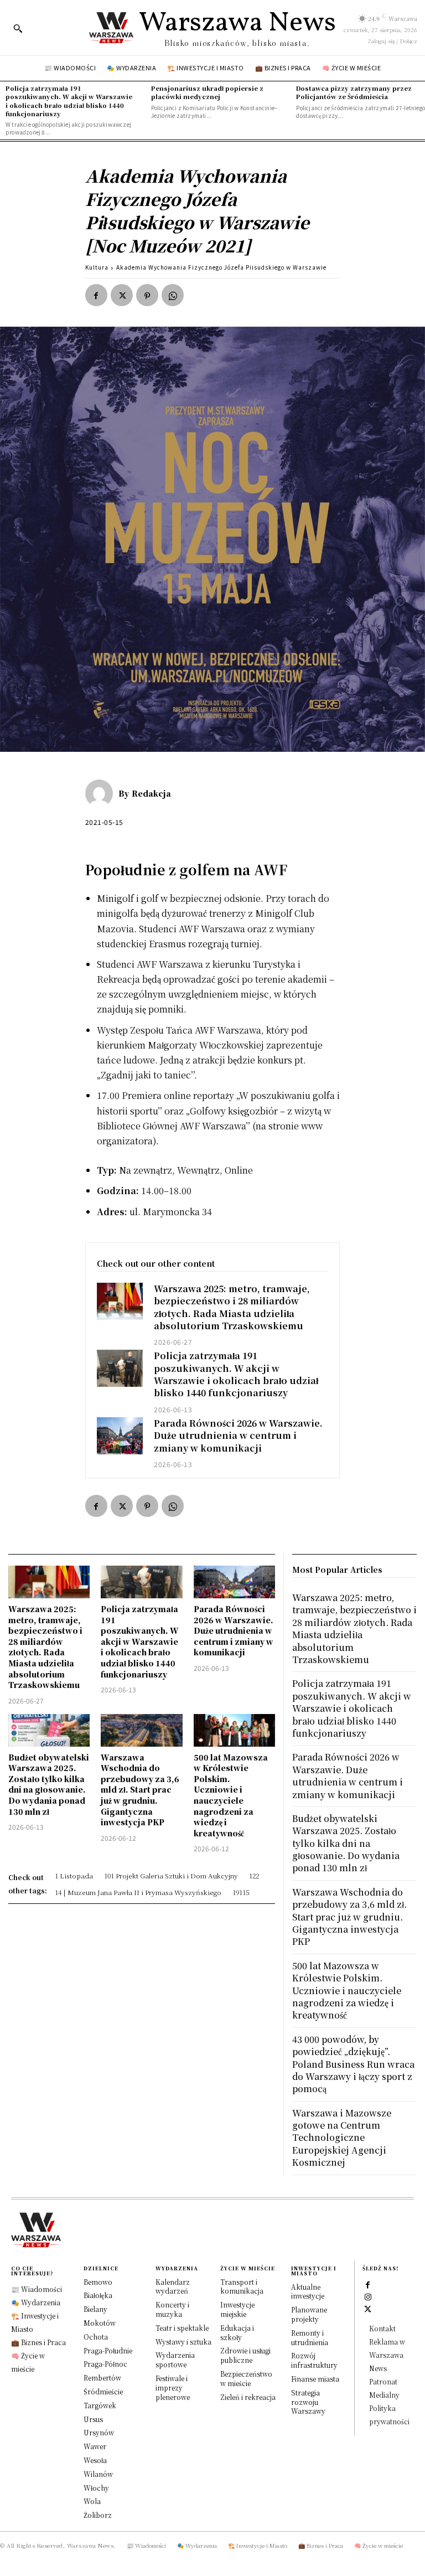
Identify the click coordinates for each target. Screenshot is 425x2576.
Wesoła (95, 2460)
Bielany (95, 2309)
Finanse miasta (315, 2379)
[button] (18, 28)
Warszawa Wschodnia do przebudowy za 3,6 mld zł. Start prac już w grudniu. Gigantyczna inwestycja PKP (140, 1790)
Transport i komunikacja (242, 2286)
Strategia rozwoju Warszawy (308, 2402)
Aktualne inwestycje (308, 2291)
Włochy (96, 2488)
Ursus (93, 2419)
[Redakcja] (102, 793)
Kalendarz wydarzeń (173, 2286)
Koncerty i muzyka (172, 2309)
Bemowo (98, 2282)
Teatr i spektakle (182, 2328)
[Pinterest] (147, 295)
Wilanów (98, 2474)
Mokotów (100, 2323)
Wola (92, 2501)
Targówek (100, 2405)
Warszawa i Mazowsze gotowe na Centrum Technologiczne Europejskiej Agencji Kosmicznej (342, 2138)
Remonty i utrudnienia (310, 2337)
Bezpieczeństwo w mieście (246, 2378)
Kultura (97, 267)
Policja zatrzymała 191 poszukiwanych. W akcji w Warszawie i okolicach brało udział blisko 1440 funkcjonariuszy (69, 101)
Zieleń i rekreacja (248, 2397)
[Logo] (212, 2230)
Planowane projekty (309, 2314)
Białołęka (98, 2295)
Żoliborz (98, 2515)
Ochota (96, 2337)
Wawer (95, 2446)
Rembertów (102, 2378)
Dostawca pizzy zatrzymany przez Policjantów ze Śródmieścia (354, 92)
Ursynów (99, 2432)
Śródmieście (103, 2391)
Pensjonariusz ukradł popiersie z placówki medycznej (207, 92)
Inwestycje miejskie (237, 2309)
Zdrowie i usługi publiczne (245, 2355)
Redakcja (151, 793)
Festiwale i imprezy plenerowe (173, 2387)
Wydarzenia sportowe (175, 2360)
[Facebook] (96, 295)
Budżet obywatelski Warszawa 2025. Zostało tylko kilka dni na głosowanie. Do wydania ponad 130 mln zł (49, 1784)
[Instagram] (368, 2296)
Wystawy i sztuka (183, 2342)
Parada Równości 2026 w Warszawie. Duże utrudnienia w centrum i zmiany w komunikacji (238, 1436)
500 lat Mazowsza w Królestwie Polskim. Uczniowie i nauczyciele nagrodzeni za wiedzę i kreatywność (231, 1795)
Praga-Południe (108, 2350)
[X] (122, 295)
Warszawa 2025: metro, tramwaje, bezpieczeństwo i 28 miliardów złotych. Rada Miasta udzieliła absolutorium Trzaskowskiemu (232, 1307)
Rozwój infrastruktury (314, 2360)
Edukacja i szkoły (237, 2332)
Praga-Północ (105, 2364)
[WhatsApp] (173, 295)
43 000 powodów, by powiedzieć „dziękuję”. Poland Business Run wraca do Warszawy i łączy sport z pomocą (353, 2064)
